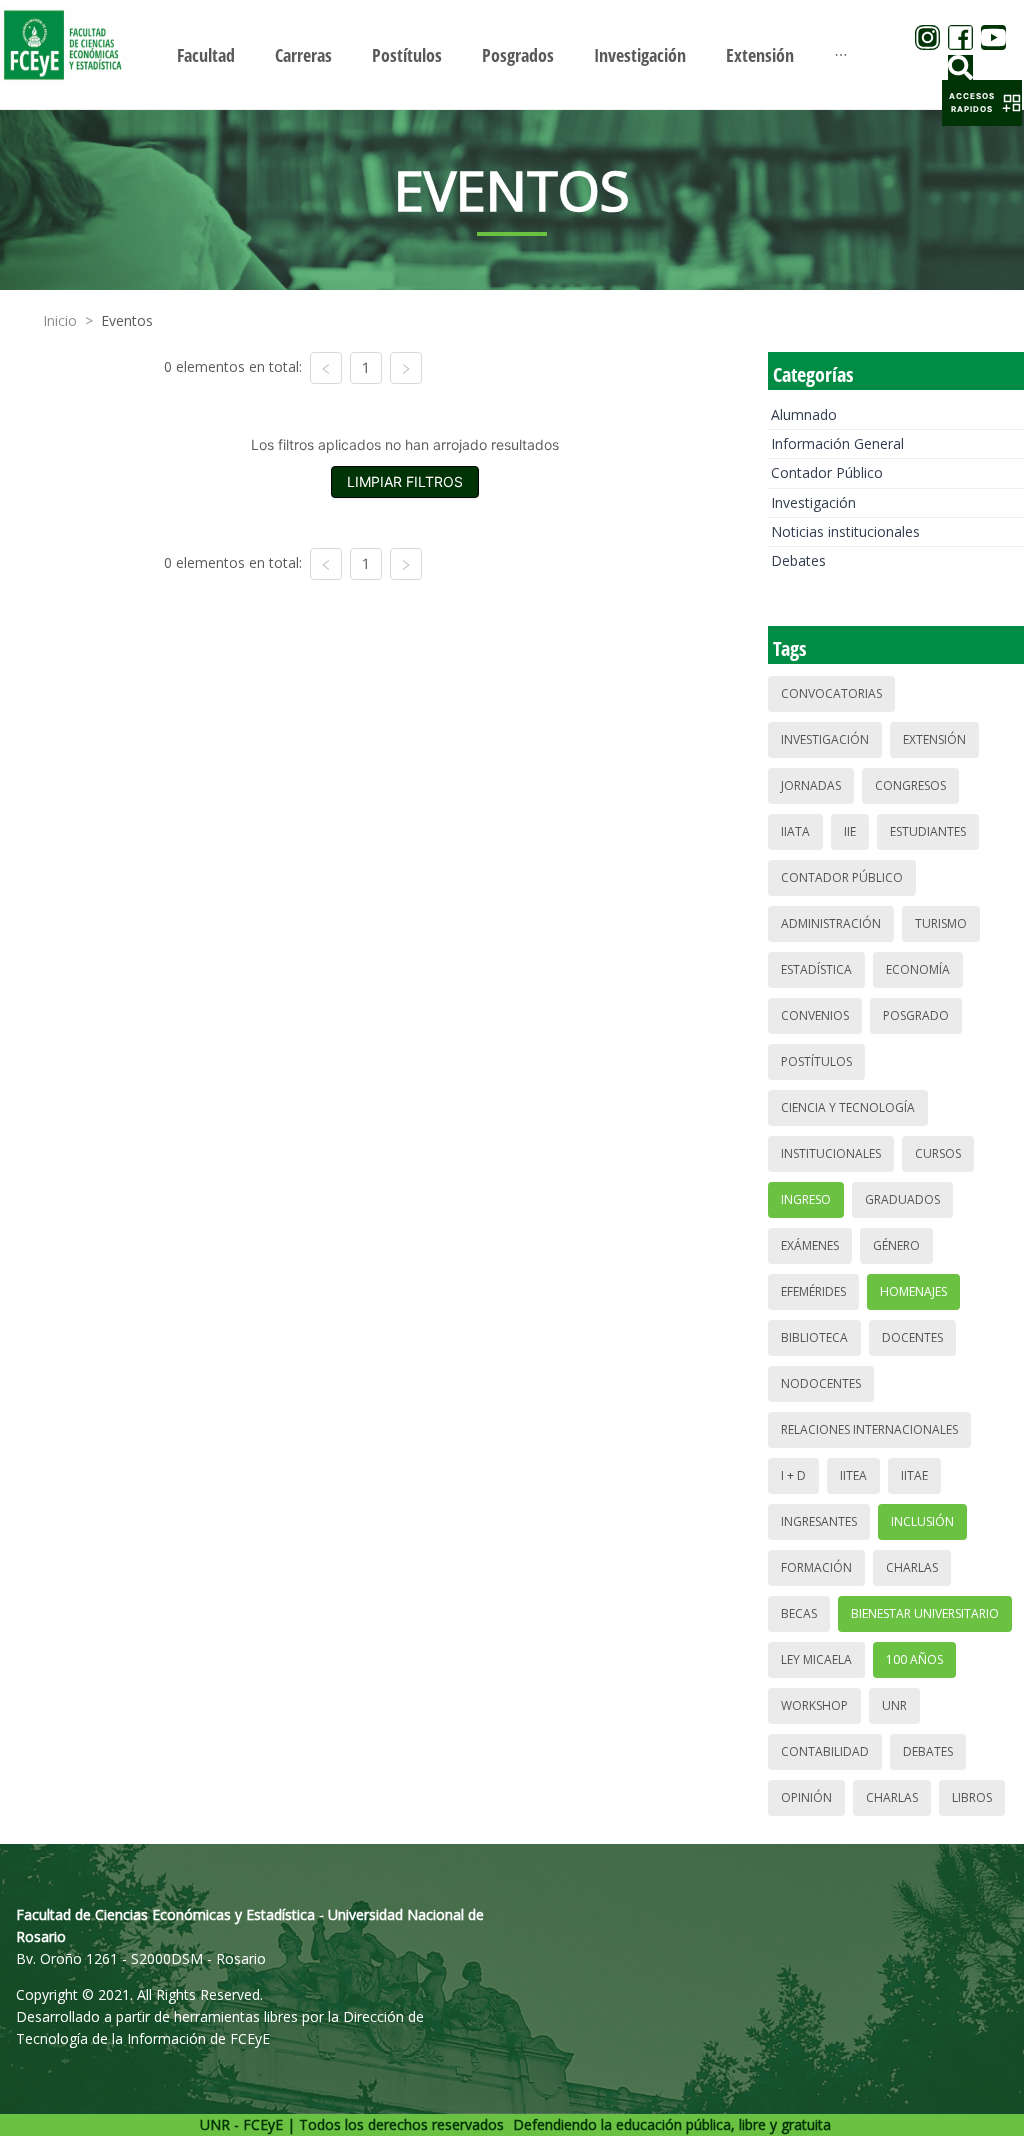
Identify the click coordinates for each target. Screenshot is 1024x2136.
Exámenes (810, 1245)
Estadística (816, 969)
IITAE (914, 1475)
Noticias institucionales (845, 531)
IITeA (853, 1475)
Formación (816, 1567)
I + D (793, 1475)
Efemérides (813, 1291)
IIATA (795, 831)
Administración (831, 923)
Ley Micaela (816, 1659)
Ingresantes (819, 1521)
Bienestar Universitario (925, 1613)
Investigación (813, 502)
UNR (894, 1705)
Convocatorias (831, 693)
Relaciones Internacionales (869, 1429)
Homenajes (913, 1291)
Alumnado (804, 414)
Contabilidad (825, 1751)
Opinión (806, 1797)
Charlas (912, 1567)
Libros (972, 1797)
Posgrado (916, 1015)
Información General (837, 443)
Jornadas (811, 785)
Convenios (815, 1015)
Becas (799, 1613)
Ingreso (806, 1199)
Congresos (910, 785)
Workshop (814, 1705)
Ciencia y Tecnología (848, 1107)
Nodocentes (821, 1383)
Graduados (902, 1199)
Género (896, 1245)
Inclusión (922, 1521)
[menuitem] (206, 55)
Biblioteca (814, 1337)
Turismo (941, 923)
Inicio (60, 320)
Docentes (912, 1337)
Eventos (127, 320)
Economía (918, 969)
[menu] (512, 54)
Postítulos (816, 1061)
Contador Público (827, 472)
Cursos (938, 1153)
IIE (850, 831)
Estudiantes (928, 831)
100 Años (914, 1659)
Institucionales (831, 1153)
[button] (982, 103)
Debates (798, 560)
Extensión (934, 739)
